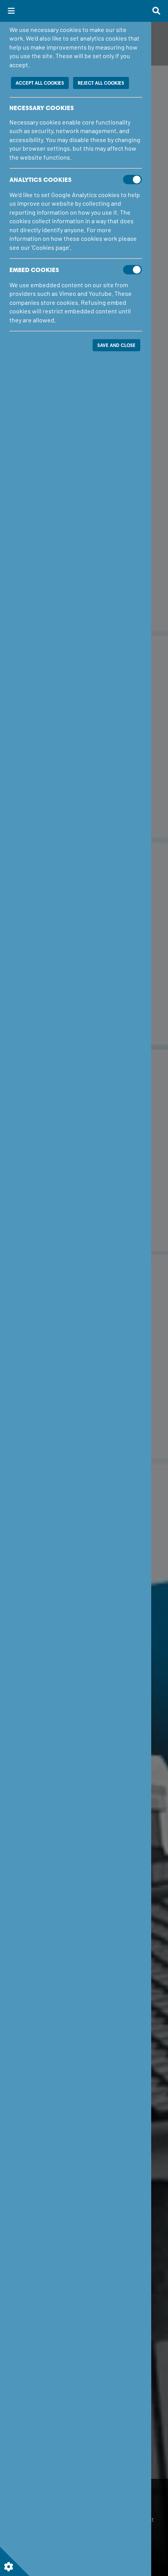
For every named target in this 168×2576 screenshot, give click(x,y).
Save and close (116, 345)
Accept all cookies (40, 83)
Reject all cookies (101, 83)
